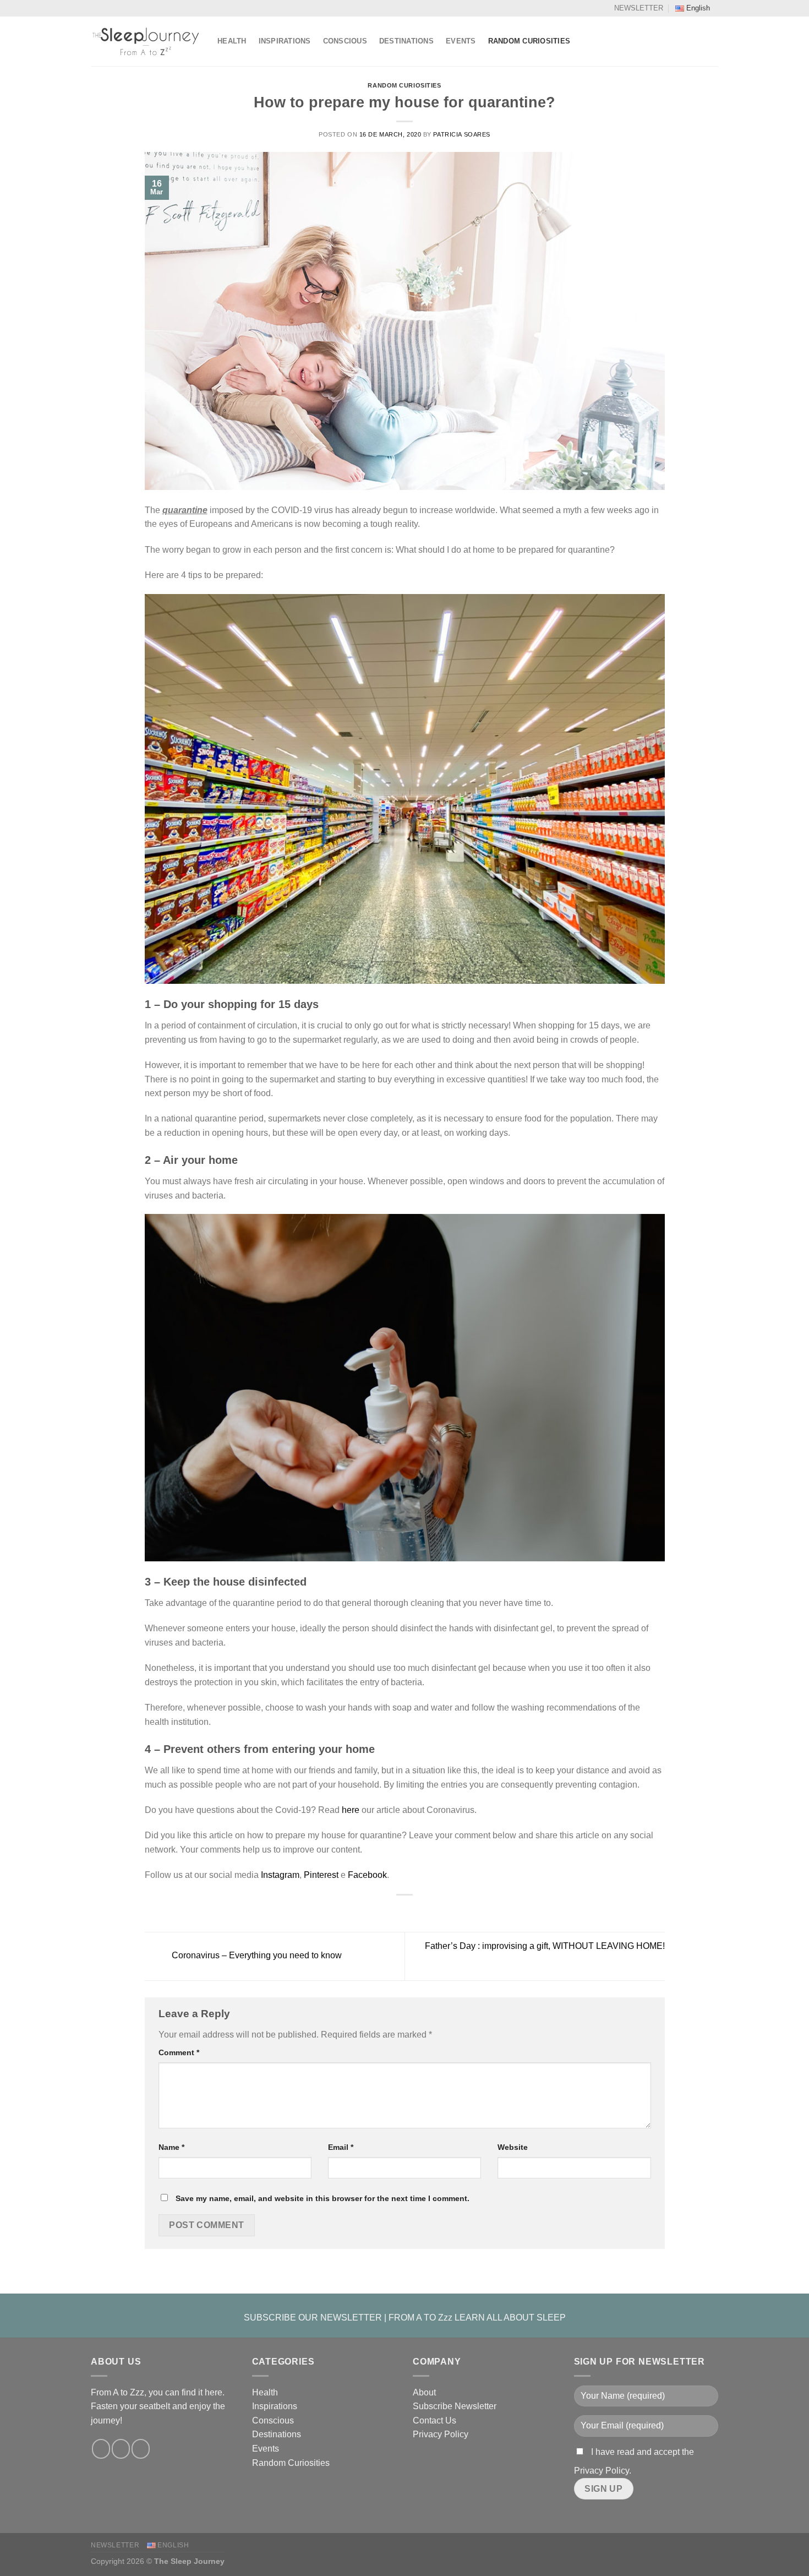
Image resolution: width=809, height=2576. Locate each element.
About (424, 2392)
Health (232, 41)
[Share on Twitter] (398, 1911)
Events (461, 41)
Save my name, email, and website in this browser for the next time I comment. (322, 2198)
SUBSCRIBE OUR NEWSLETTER (313, 2318)
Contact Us (434, 2420)
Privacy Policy (441, 2434)
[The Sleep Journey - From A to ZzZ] (146, 41)
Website (513, 2147)
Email (341, 2147)
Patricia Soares (461, 134)
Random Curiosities (529, 41)
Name (171, 2147)
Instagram (280, 1875)
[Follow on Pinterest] (141, 2449)
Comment (179, 2052)
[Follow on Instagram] (121, 2449)
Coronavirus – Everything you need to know (256, 1956)
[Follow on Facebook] (101, 2449)
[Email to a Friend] (411, 1911)
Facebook (367, 1875)
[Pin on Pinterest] (425, 1911)
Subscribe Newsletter (455, 2406)
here (351, 1810)
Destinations (406, 41)
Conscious (345, 41)
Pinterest (321, 1875)
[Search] (714, 41)
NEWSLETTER (639, 8)
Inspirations (285, 41)
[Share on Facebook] (384, 1911)
